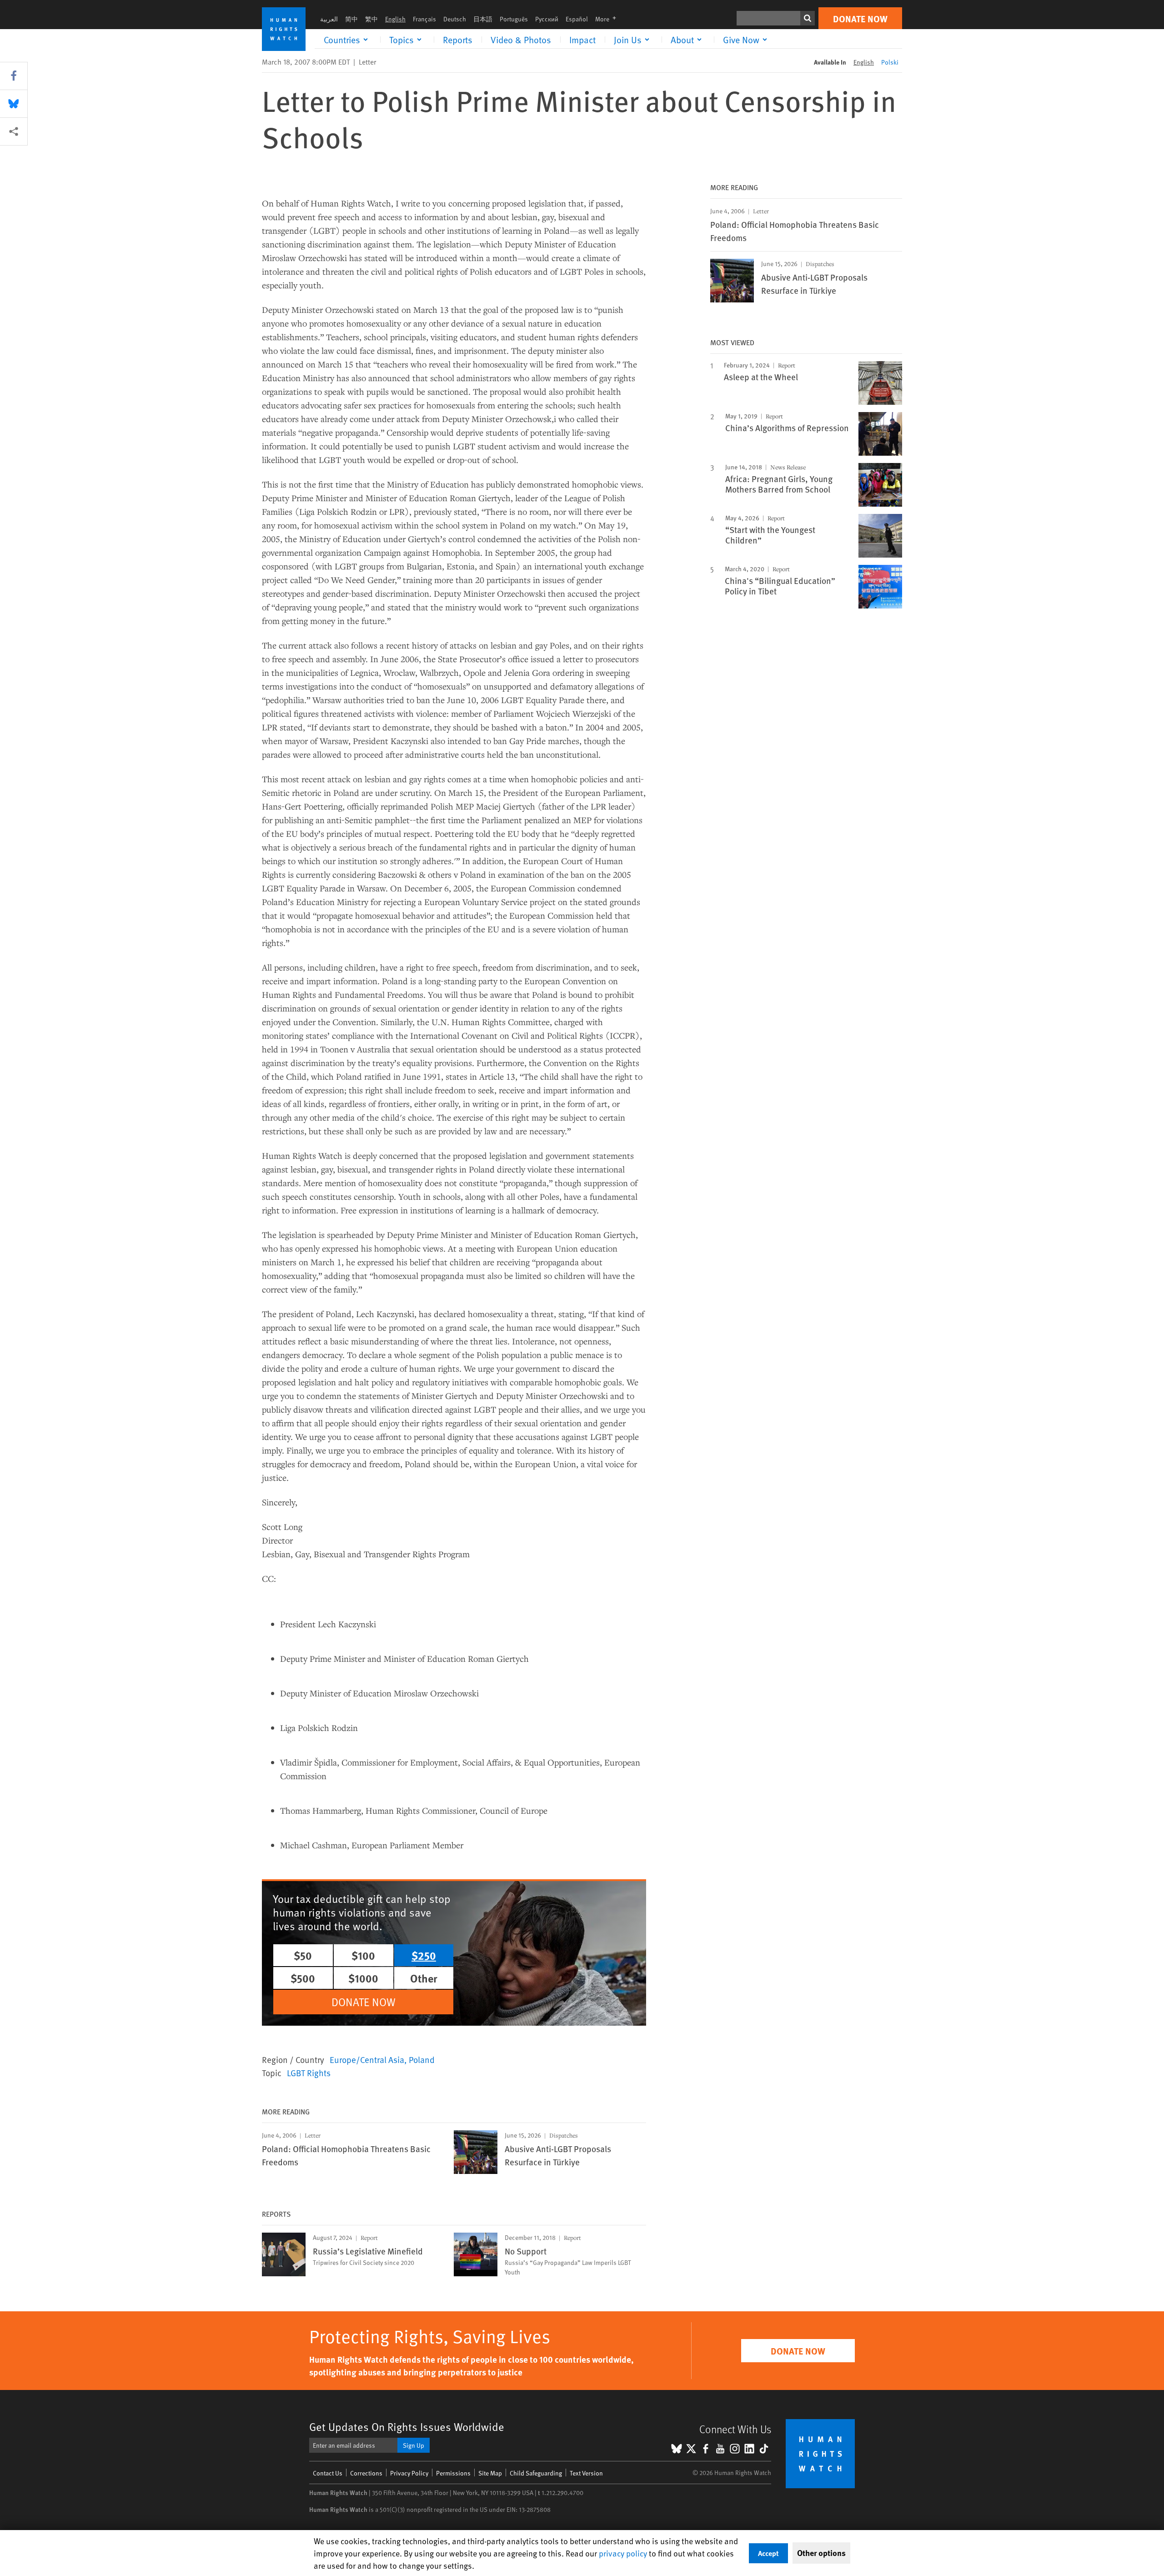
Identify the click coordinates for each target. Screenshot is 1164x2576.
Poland (422, 2059)
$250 (424, 1955)
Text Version (586, 2473)
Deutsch (455, 19)
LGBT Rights (309, 2073)
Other (424, 1978)
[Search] (808, 18)
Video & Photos (521, 40)
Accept (768, 2553)
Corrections (366, 2473)
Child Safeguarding (536, 2473)
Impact (582, 40)
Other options (821, 2553)
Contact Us (328, 2473)
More (608, 19)
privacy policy (623, 2553)
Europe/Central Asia (367, 2059)
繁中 (371, 19)
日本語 (483, 19)
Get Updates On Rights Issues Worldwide (407, 2427)
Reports (458, 40)
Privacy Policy (409, 2473)
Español (577, 19)
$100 (363, 1955)
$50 (303, 1955)
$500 (303, 1978)
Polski (890, 62)
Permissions (453, 2473)
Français (424, 19)
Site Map (490, 2473)
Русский (547, 19)
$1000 (363, 1978)
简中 (351, 19)
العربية (329, 19)
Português (514, 19)
